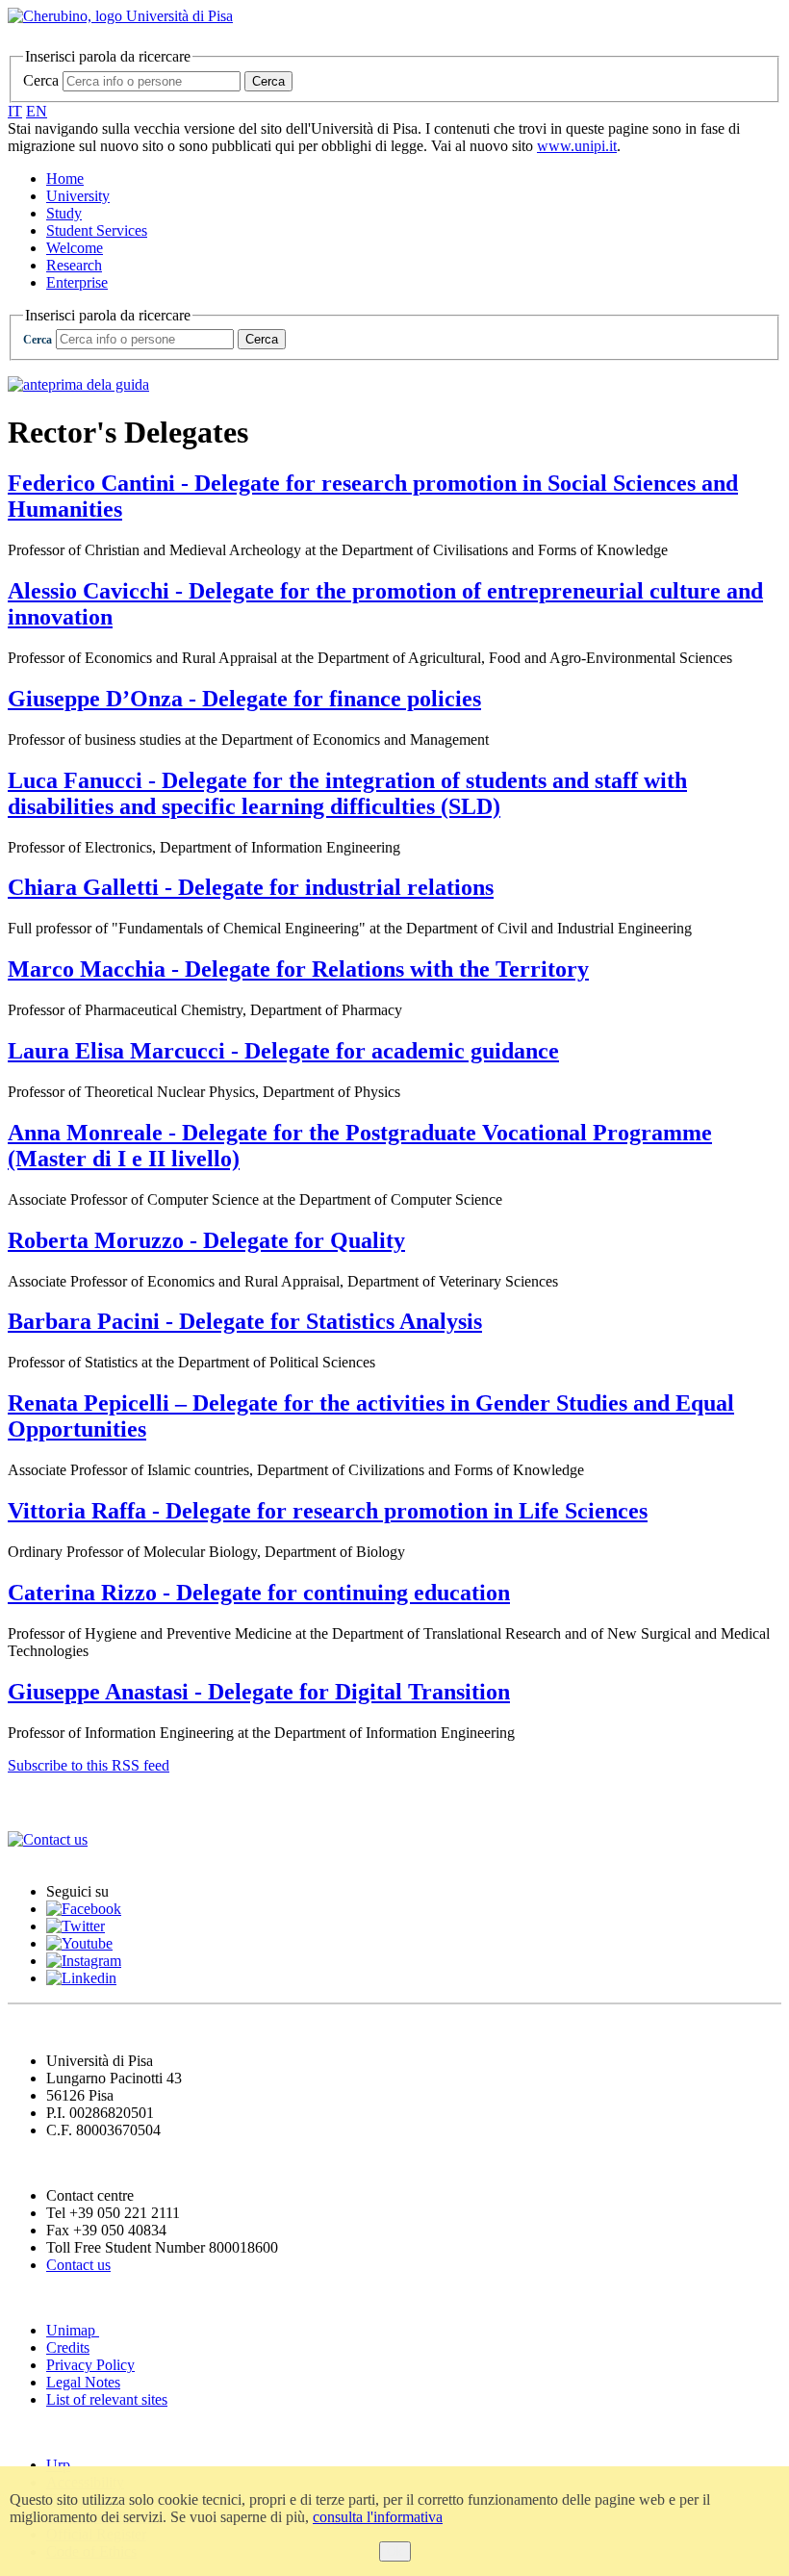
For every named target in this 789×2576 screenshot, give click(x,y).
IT (15, 111)
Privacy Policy (90, 2365)
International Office (85, 1802)
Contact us (78, 2265)
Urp (58, 2465)
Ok (395, 2551)
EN (37, 111)
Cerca (41, 80)
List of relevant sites (107, 2399)
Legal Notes (83, 2382)
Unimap (73, 2330)
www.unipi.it (577, 146)
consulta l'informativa (378, 2517)
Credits (68, 2347)
